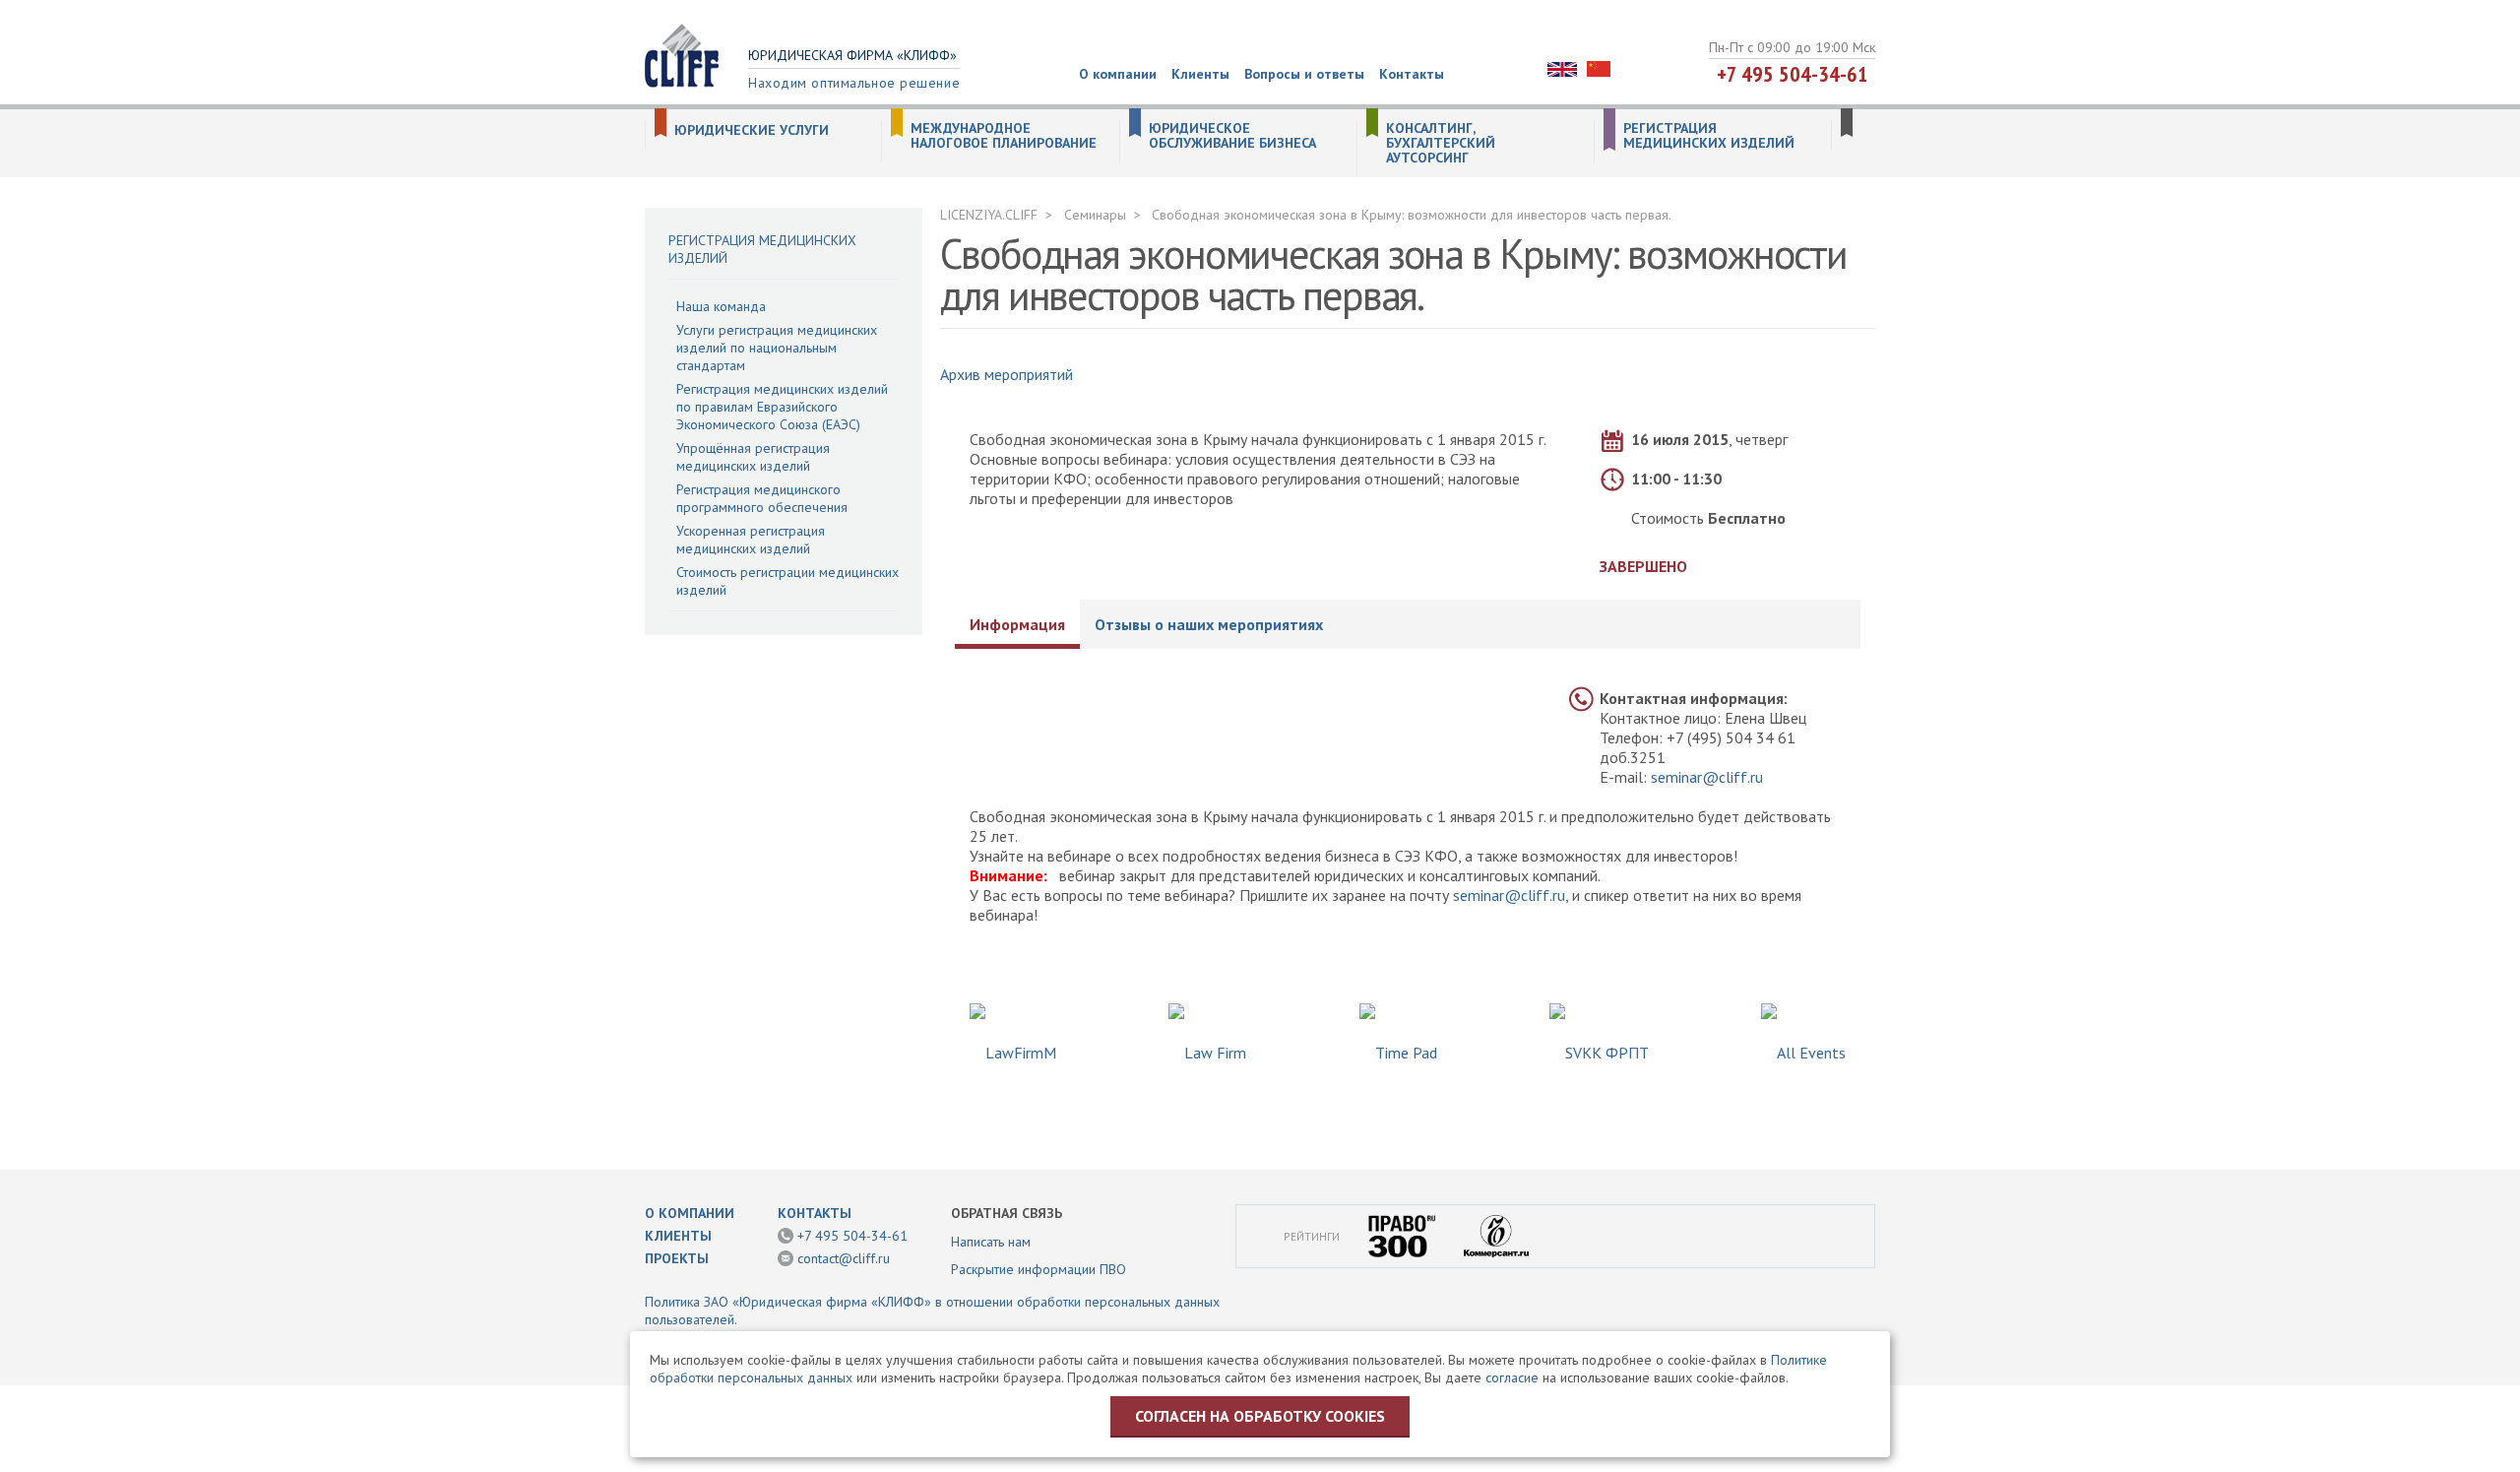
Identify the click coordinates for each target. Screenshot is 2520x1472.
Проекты (677, 1258)
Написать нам (991, 1242)
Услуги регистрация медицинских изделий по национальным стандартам (777, 348)
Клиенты (1200, 74)
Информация (1017, 624)
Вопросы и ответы (1304, 74)
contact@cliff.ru (844, 1258)
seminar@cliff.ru (1707, 777)
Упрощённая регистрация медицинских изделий (753, 457)
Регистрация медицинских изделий (1709, 136)
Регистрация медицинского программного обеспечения (762, 498)
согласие (1512, 1377)
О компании (1118, 74)
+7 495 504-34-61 (1793, 74)
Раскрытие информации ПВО (1039, 1269)
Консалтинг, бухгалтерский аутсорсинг (1441, 143)
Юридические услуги (752, 130)
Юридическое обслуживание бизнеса (1232, 136)
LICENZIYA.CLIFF (989, 215)
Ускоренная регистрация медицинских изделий (751, 540)
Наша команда (721, 306)
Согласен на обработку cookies (1260, 1416)
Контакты (1412, 74)
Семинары (1095, 215)
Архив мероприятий (1007, 374)
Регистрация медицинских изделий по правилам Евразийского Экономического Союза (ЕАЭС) (782, 407)
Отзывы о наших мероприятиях (1209, 624)
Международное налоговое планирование (1004, 136)
